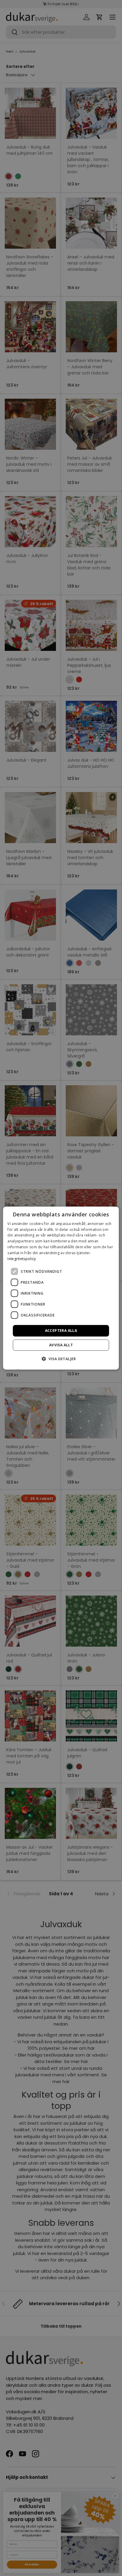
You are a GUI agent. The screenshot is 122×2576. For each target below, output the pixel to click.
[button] (61, 1359)
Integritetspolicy (22, 1258)
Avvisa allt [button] (61, 1345)
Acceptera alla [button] (61, 1331)
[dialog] (61, 1288)
